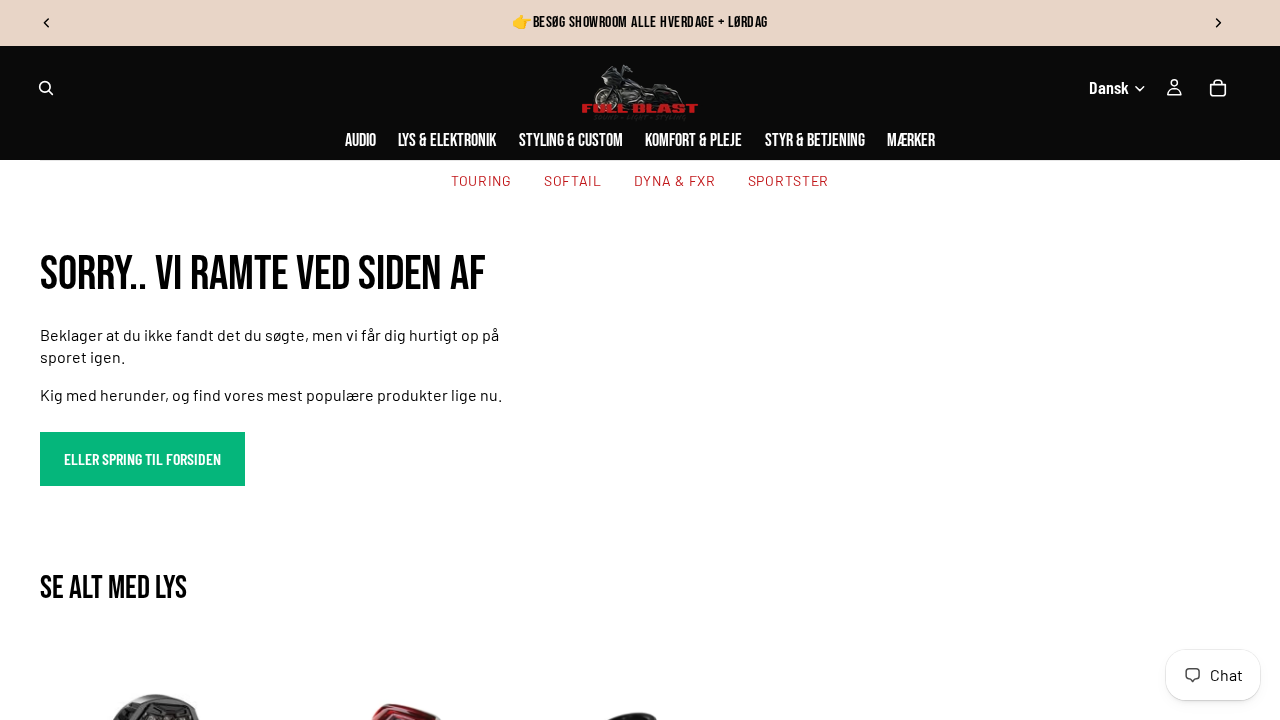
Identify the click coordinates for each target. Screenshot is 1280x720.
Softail (573, 180)
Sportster (788, 180)
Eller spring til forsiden (142, 458)
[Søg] (46, 88)
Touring (481, 180)
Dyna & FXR (675, 180)
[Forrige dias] (47, 23)
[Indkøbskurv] (1218, 88)
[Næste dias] (1218, 23)
